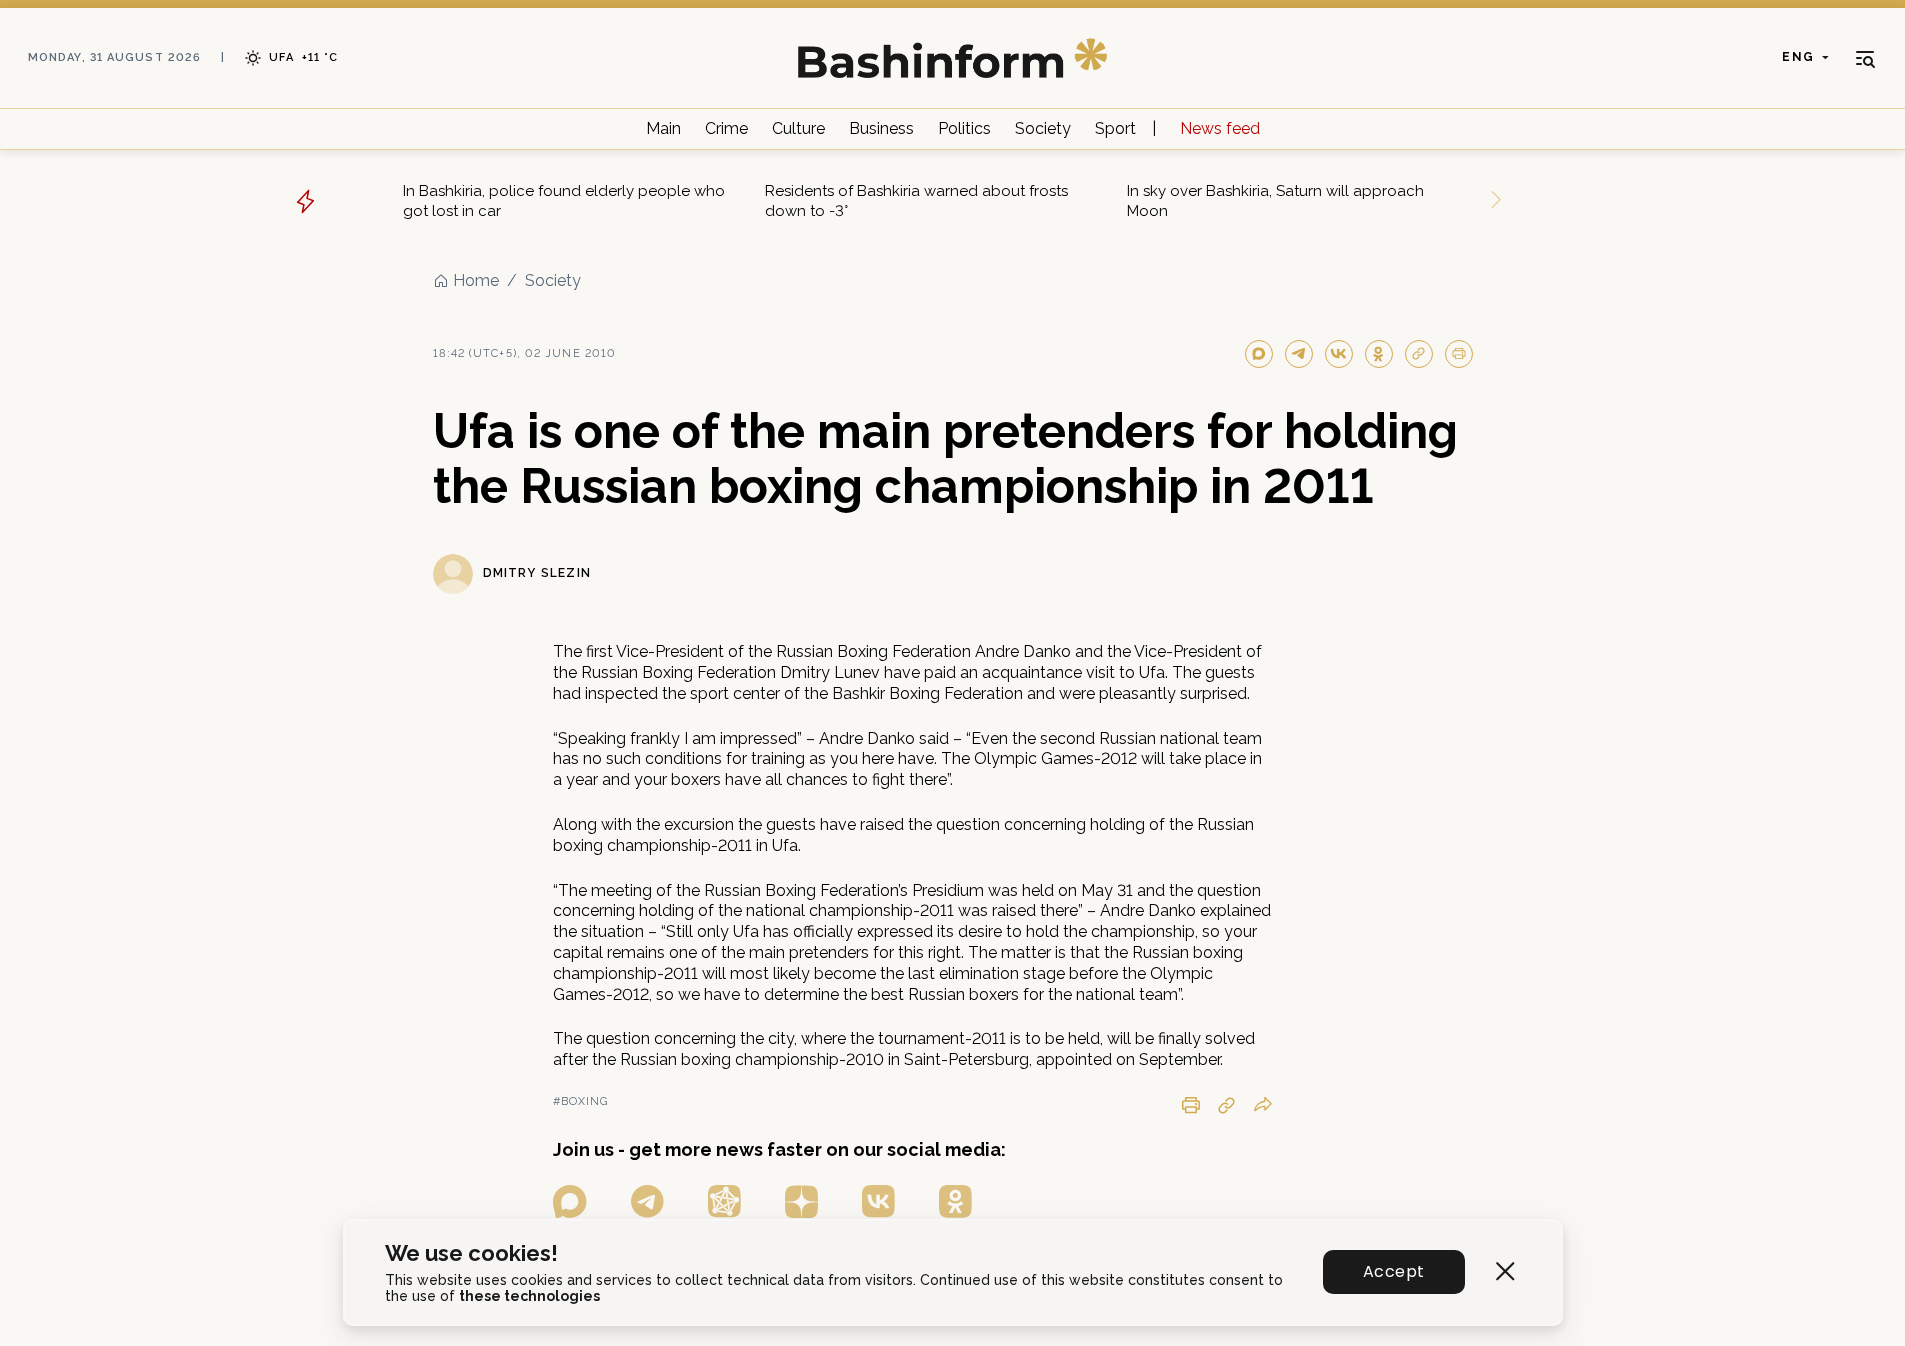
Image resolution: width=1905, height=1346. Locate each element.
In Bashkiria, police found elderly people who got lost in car (564, 201)
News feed (1220, 128)
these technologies (529, 1296)
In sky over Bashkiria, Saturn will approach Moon (1275, 201)
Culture (798, 128)
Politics (964, 128)
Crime (726, 128)
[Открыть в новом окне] (570, 1201)
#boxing (581, 1101)
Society (1043, 128)
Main (663, 128)
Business (881, 128)
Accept (1393, 1271)
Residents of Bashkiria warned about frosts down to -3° (916, 201)
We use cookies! (471, 1253)
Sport (1115, 128)
